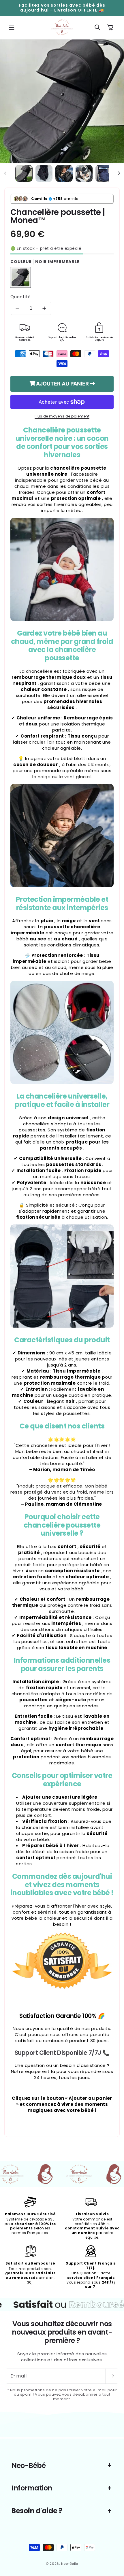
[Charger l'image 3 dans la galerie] (64, 173)
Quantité (21, 297)
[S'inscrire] (112, 2376)
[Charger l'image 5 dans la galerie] (104, 173)
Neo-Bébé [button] (29, 2466)
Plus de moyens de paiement (62, 416)
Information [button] (32, 2488)
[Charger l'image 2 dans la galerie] (44, 173)
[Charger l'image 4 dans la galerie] (84, 173)
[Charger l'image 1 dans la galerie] (24, 173)
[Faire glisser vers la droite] (119, 173)
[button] (12, 27)
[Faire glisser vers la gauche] (5, 173)
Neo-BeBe (70, 2564)
